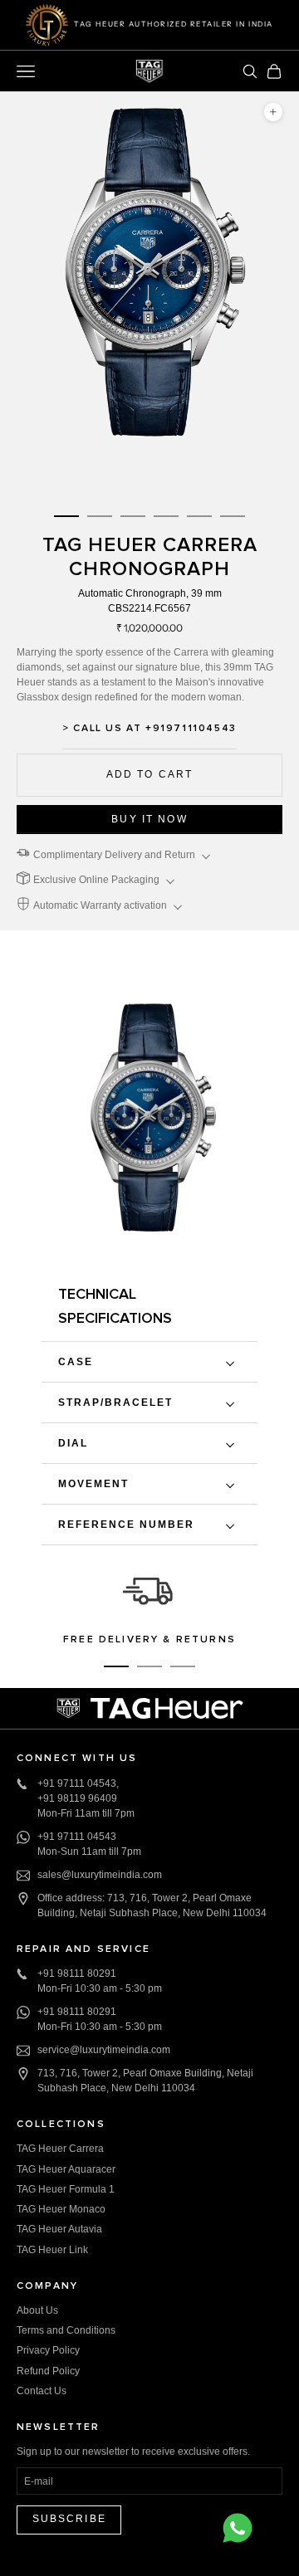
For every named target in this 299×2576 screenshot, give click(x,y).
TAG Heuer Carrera (60, 2149)
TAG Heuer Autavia (59, 2229)
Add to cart (150, 774)
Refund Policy (48, 2371)
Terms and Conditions (66, 2330)
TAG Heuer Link (52, 2250)
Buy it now (149, 819)
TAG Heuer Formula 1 (66, 2189)
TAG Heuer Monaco (61, 2209)
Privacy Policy (48, 2350)
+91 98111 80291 (77, 1973)
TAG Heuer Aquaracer (66, 2169)
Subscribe (69, 2519)
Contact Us (42, 2391)
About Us (37, 2310)
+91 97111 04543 (77, 1783)
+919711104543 (191, 729)
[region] (149, 1607)
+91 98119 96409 (77, 1798)
